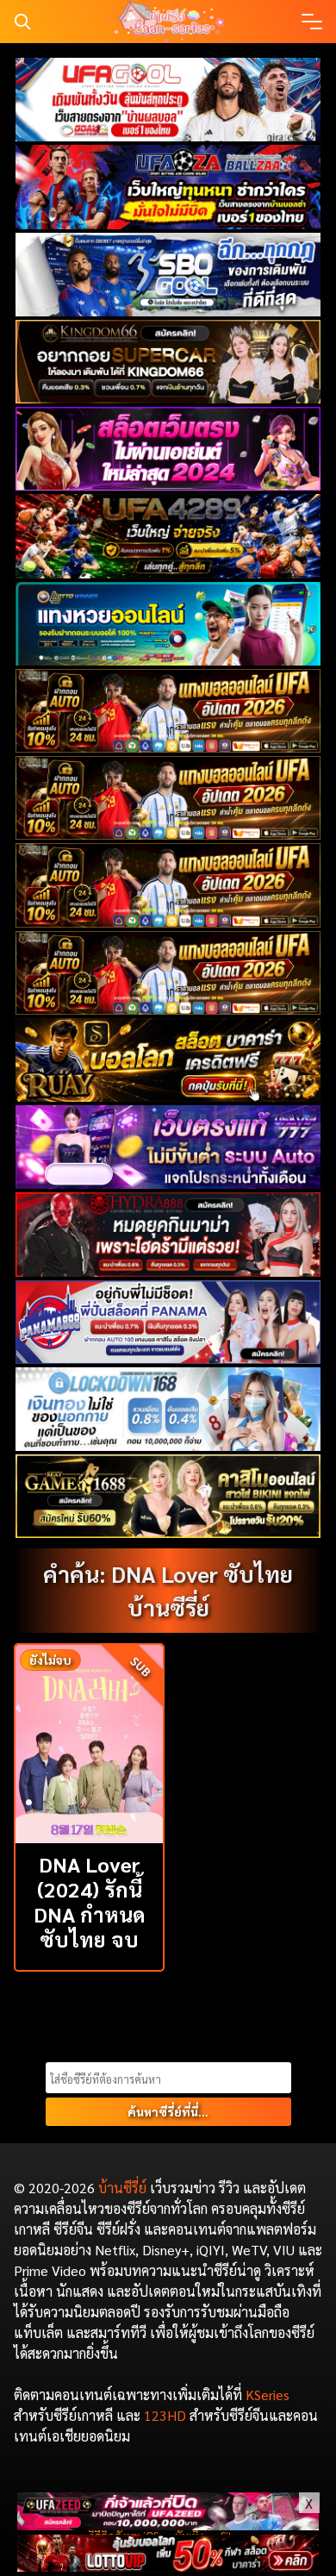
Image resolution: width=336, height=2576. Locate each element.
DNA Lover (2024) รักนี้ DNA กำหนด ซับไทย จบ (90, 1901)
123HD (165, 2415)
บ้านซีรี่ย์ (122, 2188)
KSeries (268, 2395)
